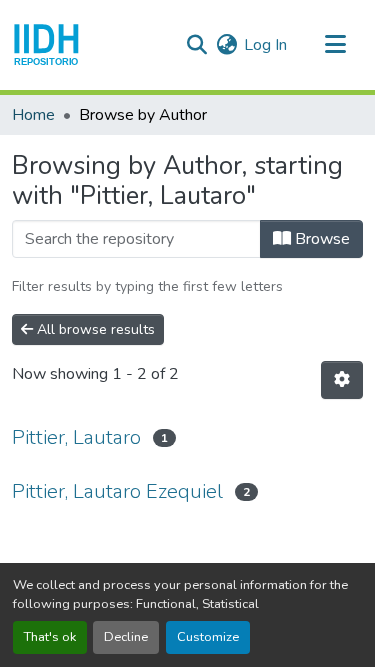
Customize (208, 637)
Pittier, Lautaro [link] (76, 437)
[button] (46, 45)
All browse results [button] (94, 329)
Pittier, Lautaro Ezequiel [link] (117, 491)
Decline (126, 637)
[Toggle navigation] (335, 45)
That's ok (50, 637)
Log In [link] (265, 45)
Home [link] (33, 115)
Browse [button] (320, 239)
